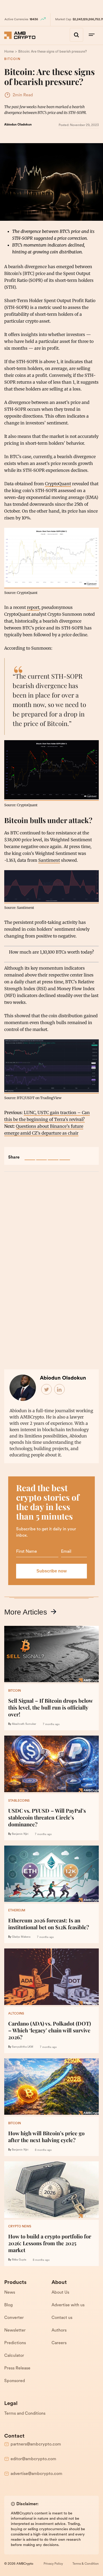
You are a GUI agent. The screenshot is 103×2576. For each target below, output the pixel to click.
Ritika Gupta (19, 2260)
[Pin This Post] (53, 1155)
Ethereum (17, 1911)
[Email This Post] (65, 1155)
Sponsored (15, 2381)
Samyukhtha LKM (23, 2047)
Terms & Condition (86, 2564)
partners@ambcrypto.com (36, 2444)
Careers (59, 2343)
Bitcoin (12, 59)
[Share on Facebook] (30, 1155)
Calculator (14, 2356)
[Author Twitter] (47, 1390)
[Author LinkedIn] (60, 1390)
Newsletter (15, 2331)
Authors (59, 2331)
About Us (60, 2293)
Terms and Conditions (25, 2414)
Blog (8, 2305)
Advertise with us (68, 2305)
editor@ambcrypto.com (33, 2459)
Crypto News (20, 2227)
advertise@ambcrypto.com (36, 2474)
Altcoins (16, 2014)
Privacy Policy (53, 2564)
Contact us (62, 2318)
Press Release (17, 2368)
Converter (14, 2318)
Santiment (49, 860)
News (10, 2293)
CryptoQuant (58, 484)
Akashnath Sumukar (24, 1724)
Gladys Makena (21, 1937)
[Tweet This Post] (41, 1155)
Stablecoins (19, 1801)
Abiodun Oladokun (18, 125)
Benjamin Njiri (20, 1834)
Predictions (15, 2343)
